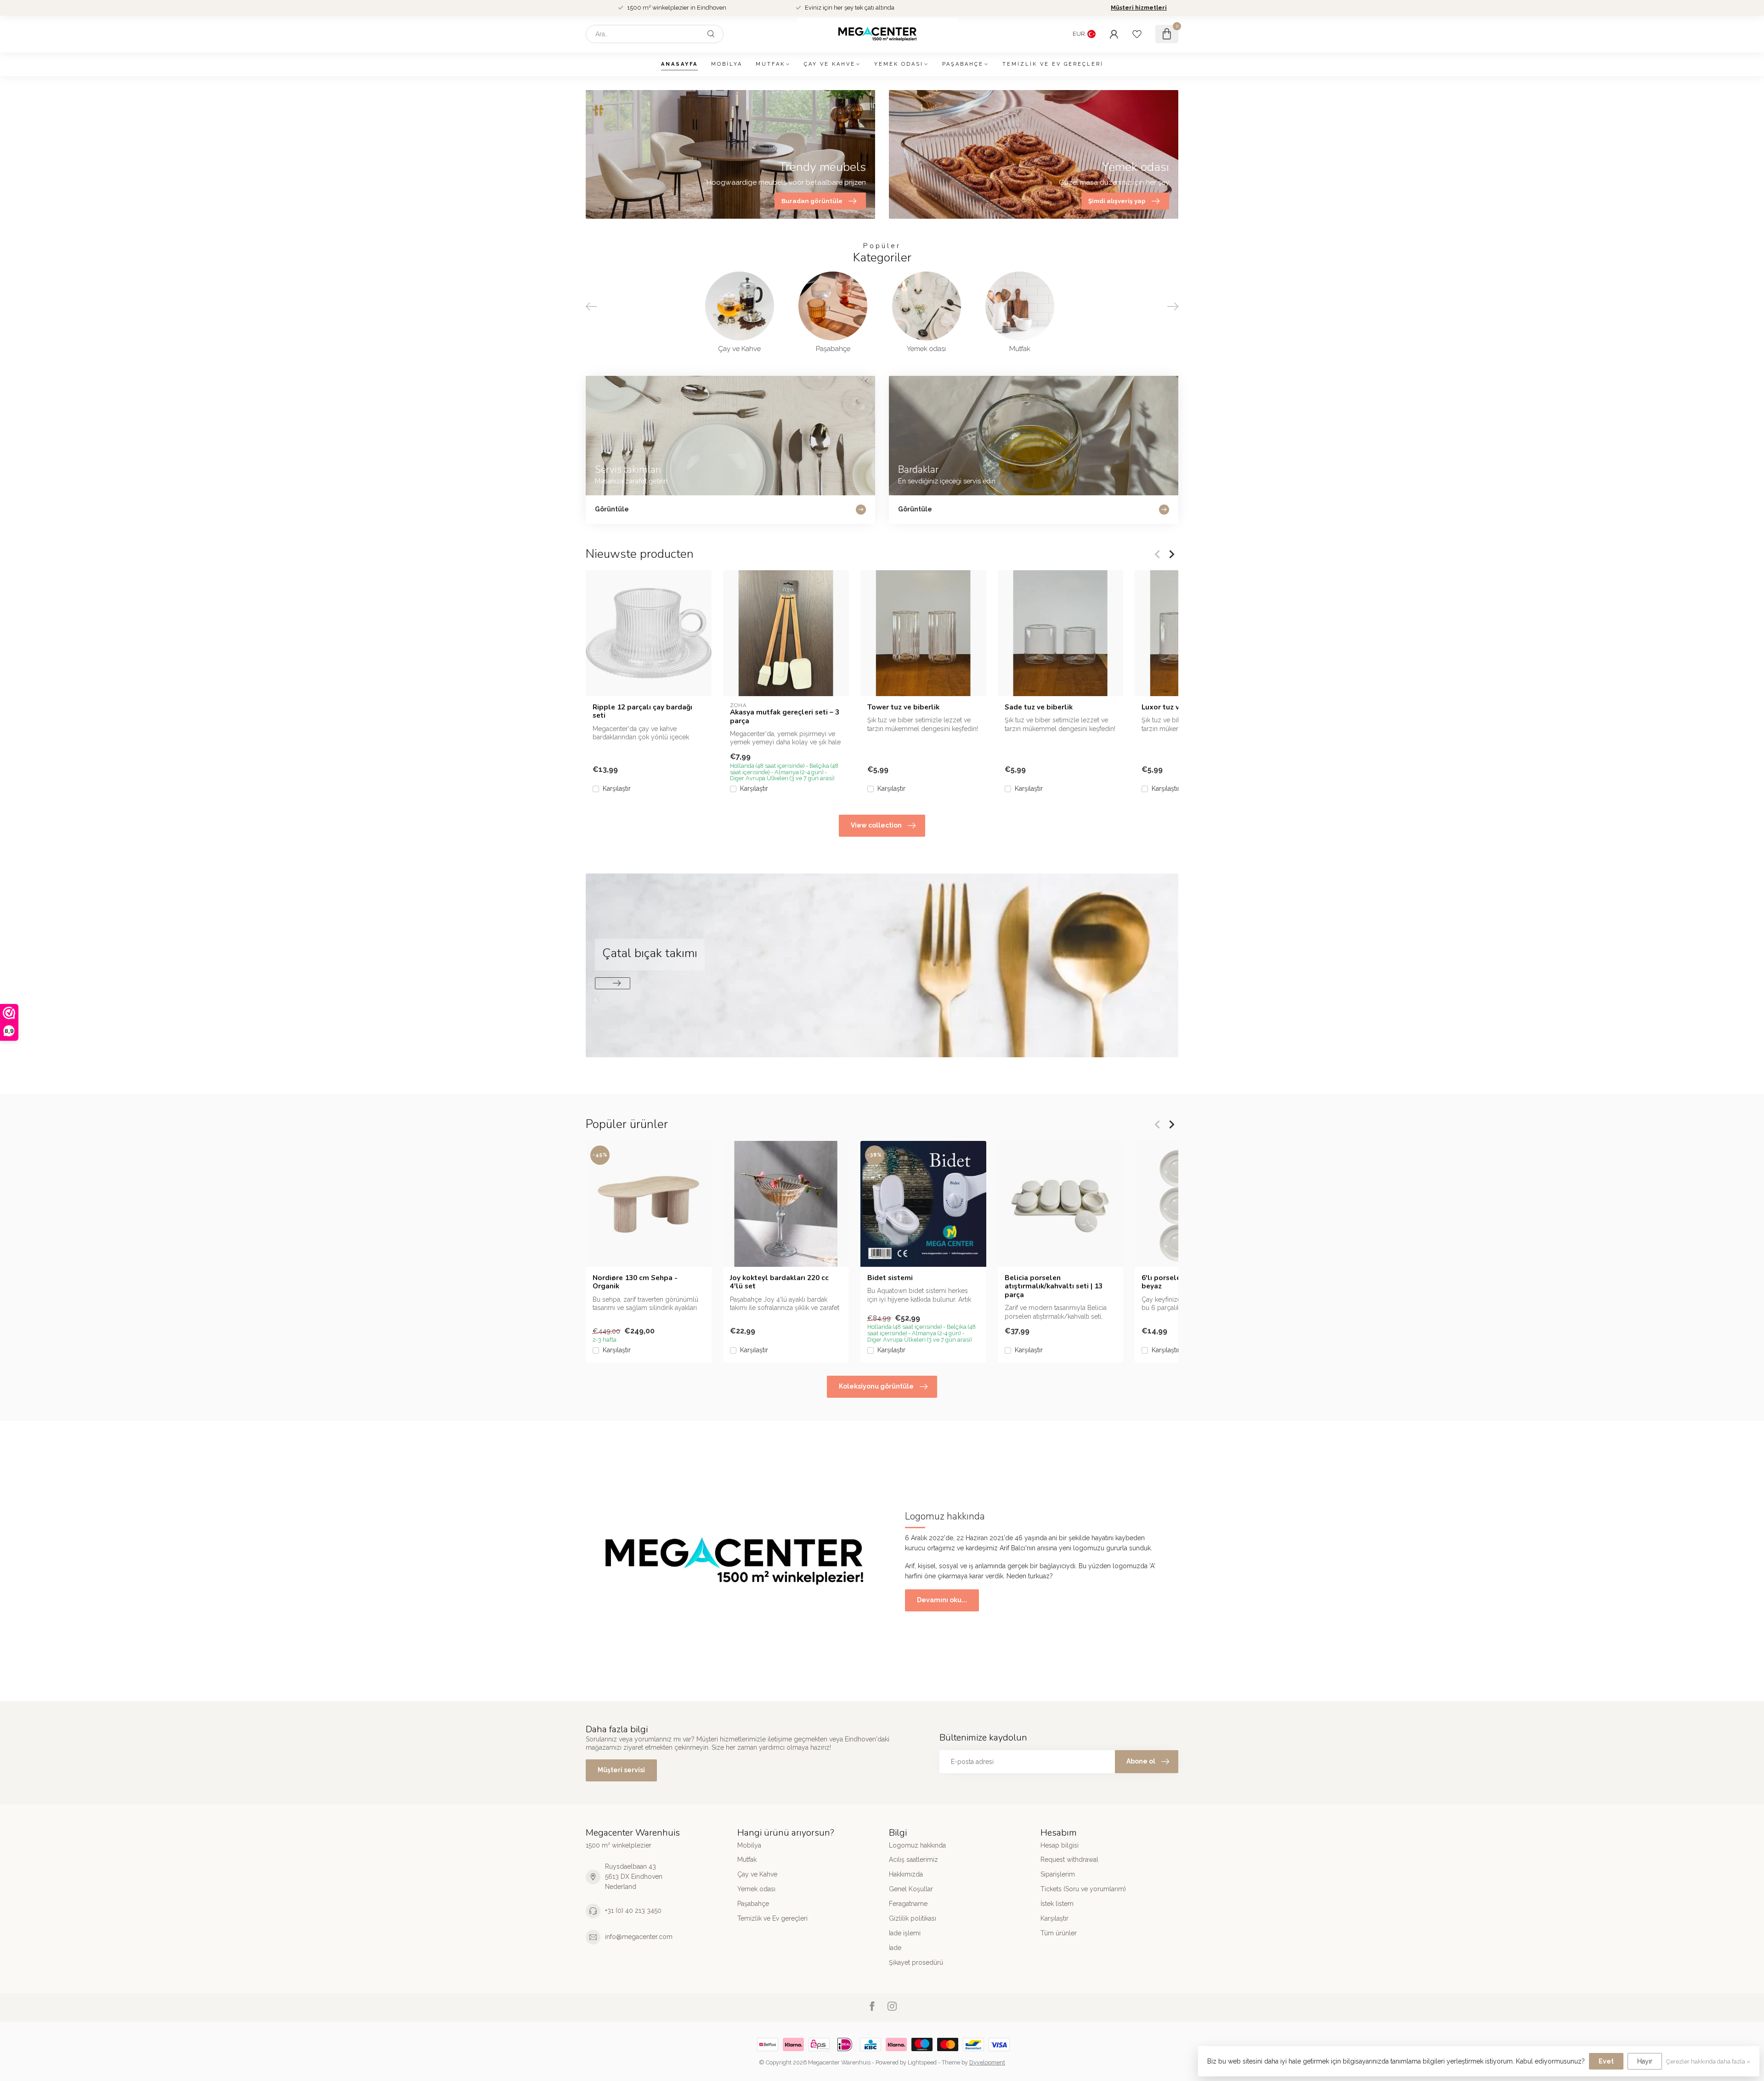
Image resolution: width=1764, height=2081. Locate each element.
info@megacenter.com (639, 1937)
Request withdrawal (1069, 1860)
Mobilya (727, 64)
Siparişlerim (1058, 1874)
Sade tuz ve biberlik (1039, 707)
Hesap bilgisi (1060, 1845)
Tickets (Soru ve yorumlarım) (1083, 1889)
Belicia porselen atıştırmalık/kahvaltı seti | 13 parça (1054, 1286)
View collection (876, 825)
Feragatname (908, 1904)
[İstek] (1137, 34)
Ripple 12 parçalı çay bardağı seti (642, 712)
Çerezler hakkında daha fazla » (1708, 2061)
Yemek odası (899, 64)
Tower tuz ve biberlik (903, 707)
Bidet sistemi (890, 1277)
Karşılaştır (617, 789)
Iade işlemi (905, 1933)
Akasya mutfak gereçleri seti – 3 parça (785, 717)
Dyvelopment (987, 2062)
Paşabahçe (963, 64)
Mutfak (770, 64)
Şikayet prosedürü (916, 1962)
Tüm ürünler (1059, 1933)
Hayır (1645, 2061)
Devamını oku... (942, 1600)
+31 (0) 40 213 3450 (633, 1911)
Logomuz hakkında (917, 1845)
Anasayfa (679, 64)
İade (895, 1948)
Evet (1606, 2061)
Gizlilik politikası (913, 1918)
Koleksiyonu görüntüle (876, 1386)
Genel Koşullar (911, 1889)
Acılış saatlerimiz (913, 1860)
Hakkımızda (906, 1874)
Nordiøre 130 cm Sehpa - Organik (635, 1282)
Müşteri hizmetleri (1139, 8)
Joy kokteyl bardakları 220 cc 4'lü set (779, 1282)
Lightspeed (922, 2062)
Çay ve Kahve (830, 64)
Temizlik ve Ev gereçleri (1053, 64)
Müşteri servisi (621, 1770)
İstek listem (1057, 1904)
